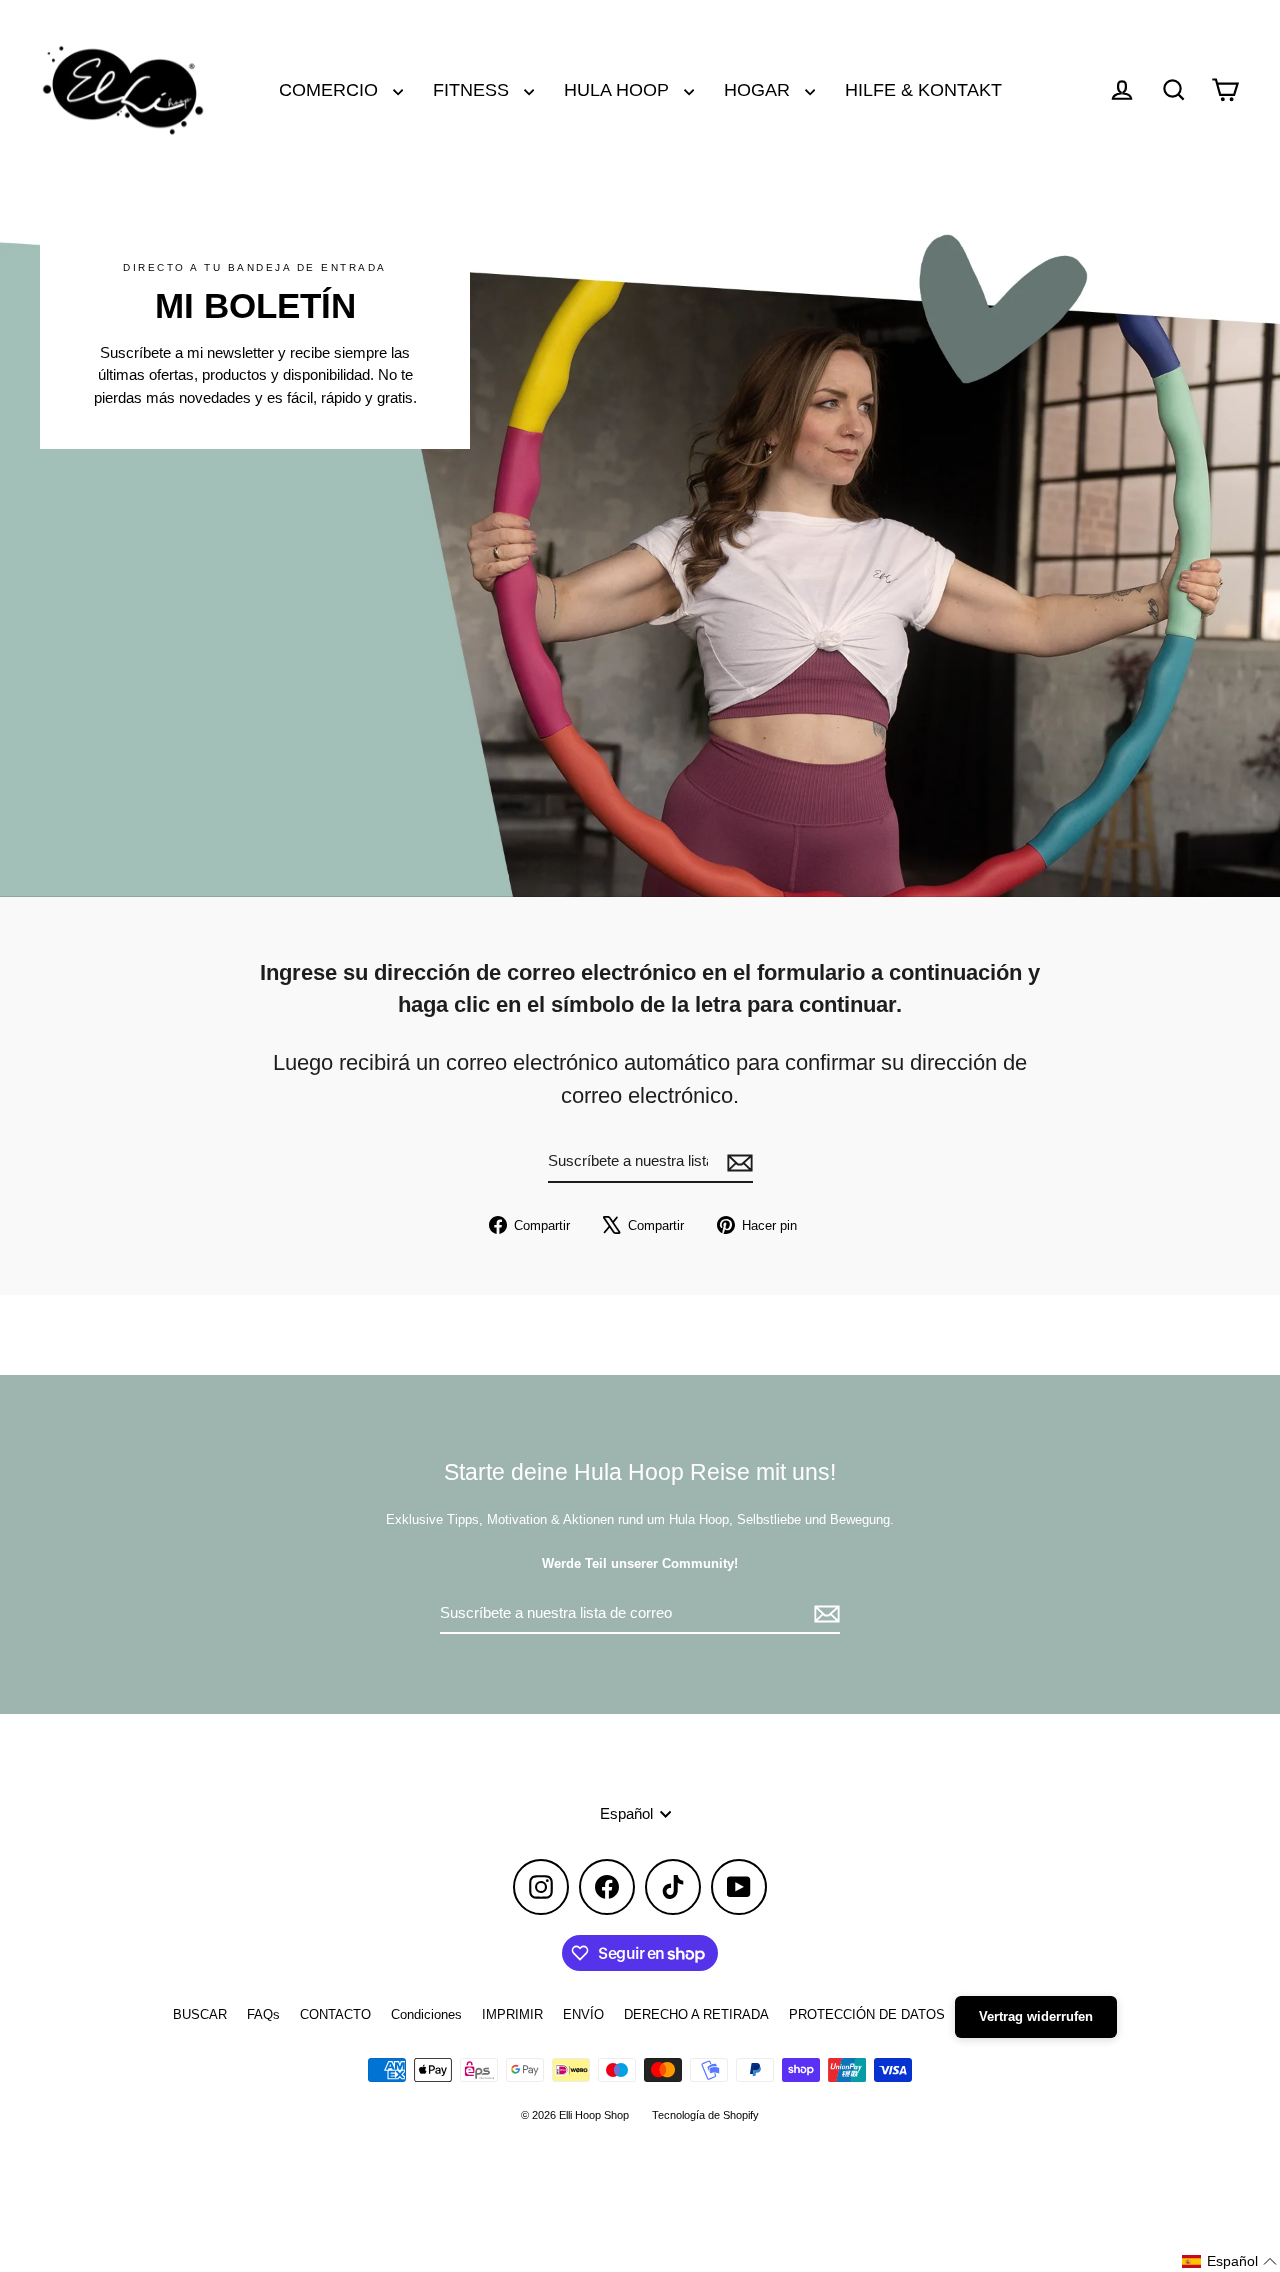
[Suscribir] (737, 1162)
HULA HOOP (619, 89)
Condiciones (426, 2014)
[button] (1230, 2261)
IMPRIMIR (512, 2014)
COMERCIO (331, 89)
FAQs (263, 2014)
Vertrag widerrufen (1036, 2016)
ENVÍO (583, 2014)
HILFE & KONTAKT (923, 89)
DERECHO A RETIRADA (696, 2014)
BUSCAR (200, 2014)
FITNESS (473, 89)
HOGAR (759, 89)
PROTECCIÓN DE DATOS (867, 2014)
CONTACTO (335, 2014)
